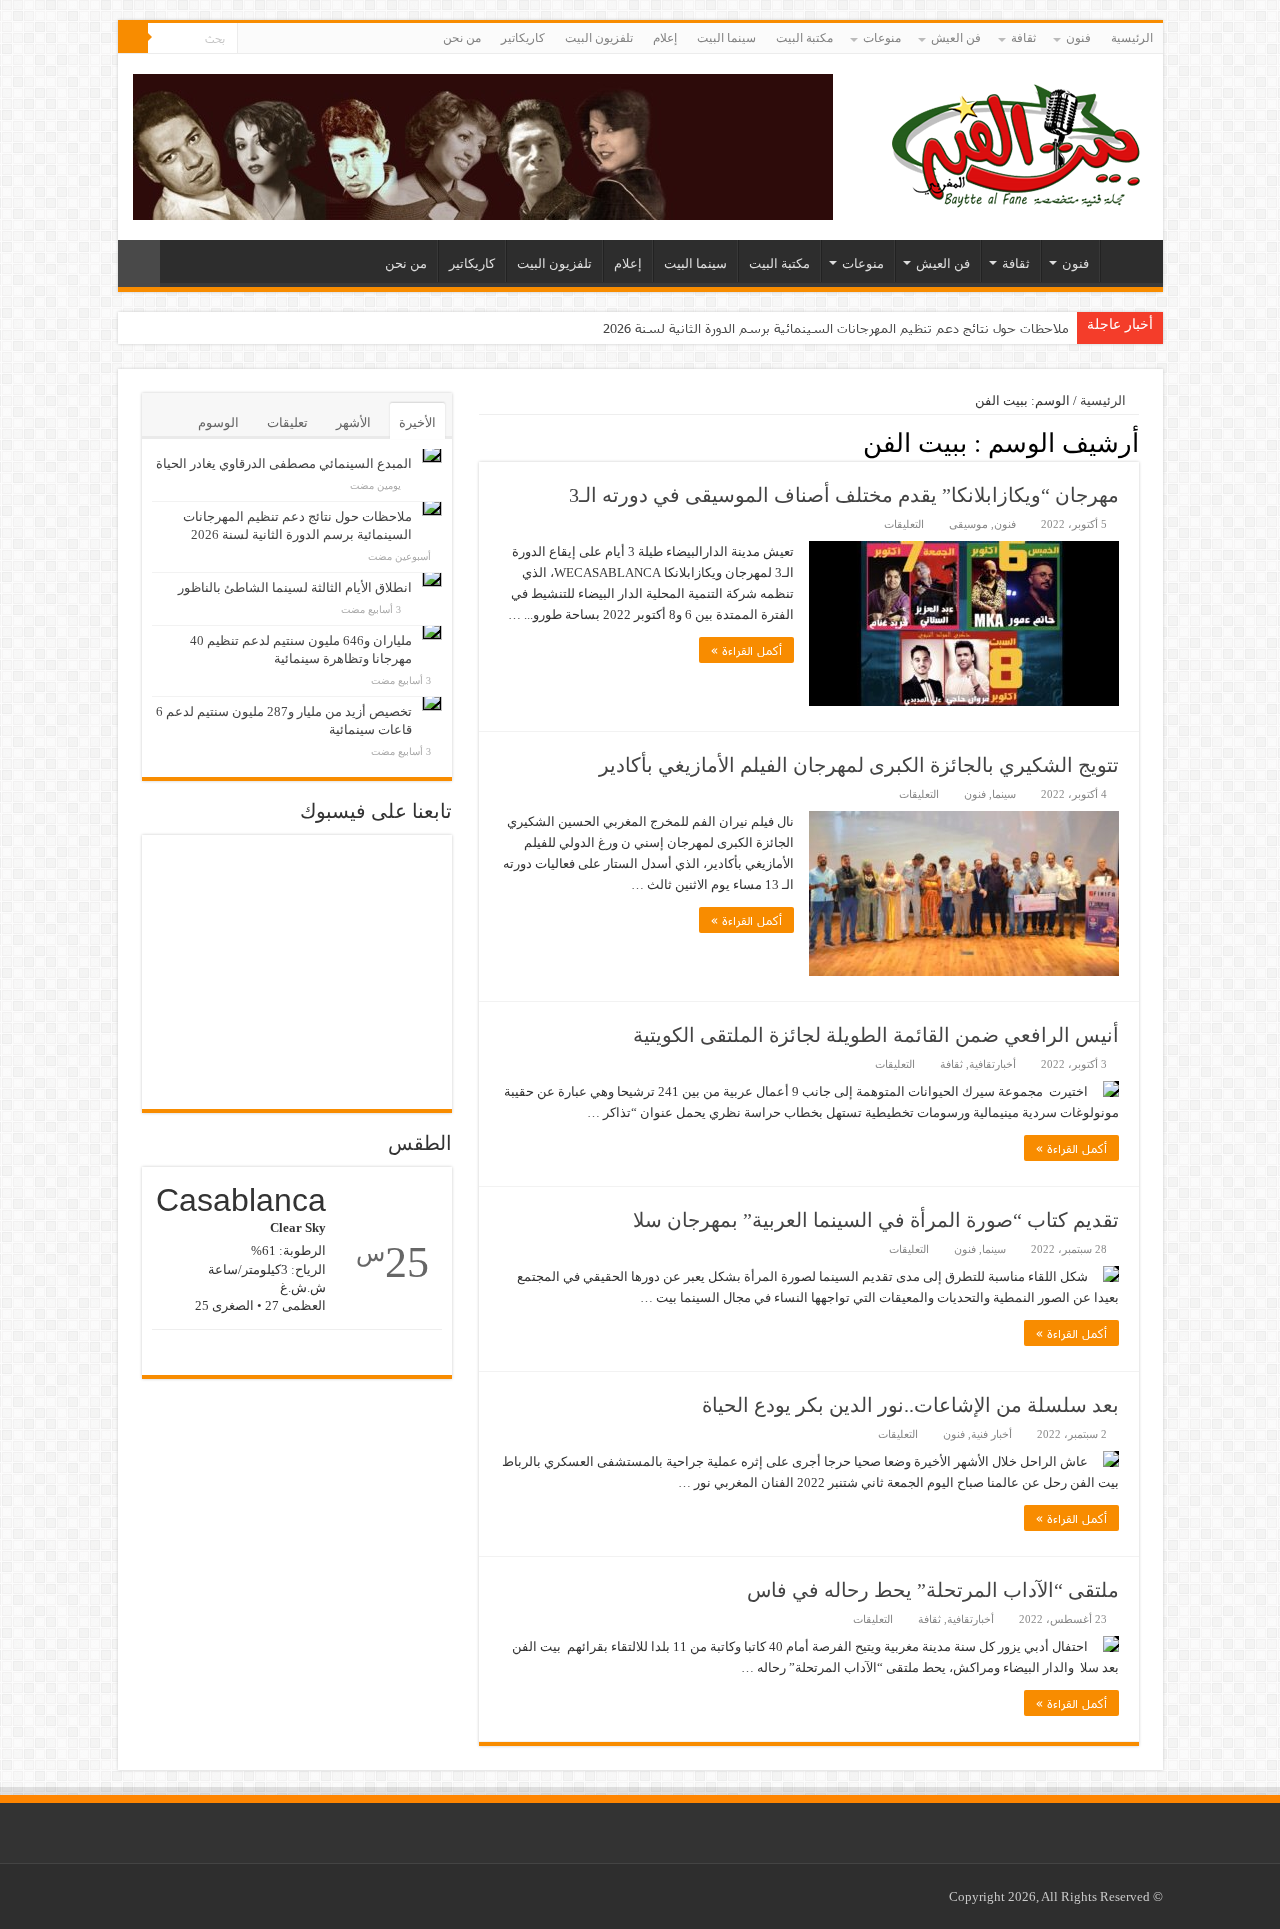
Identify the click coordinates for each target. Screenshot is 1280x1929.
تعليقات (287, 422)
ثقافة (1023, 38)
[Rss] (290, 39)
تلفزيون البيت (599, 38)
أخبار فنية (991, 1434)
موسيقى (968, 524)
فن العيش (956, 38)
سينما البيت (726, 38)
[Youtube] (252, 39)
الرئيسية (1132, 38)
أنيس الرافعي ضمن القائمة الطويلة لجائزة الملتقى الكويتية (876, 1035)
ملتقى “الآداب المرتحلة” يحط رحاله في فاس (933, 1590)
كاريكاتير (523, 38)
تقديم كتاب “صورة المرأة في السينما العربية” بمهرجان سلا (876, 1220)
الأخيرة (417, 422)
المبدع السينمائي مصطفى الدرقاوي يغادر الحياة (284, 463)
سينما (1004, 794)
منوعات (882, 38)
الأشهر (353, 422)
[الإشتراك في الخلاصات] (484, 442)
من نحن (462, 38)
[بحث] (133, 38)
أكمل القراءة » (746, 650)
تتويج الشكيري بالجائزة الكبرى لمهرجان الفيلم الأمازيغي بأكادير (859, 765)
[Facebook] (271, 39)
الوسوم (218, 422)
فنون (1078, 38)
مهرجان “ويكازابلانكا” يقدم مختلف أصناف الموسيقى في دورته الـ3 (844, 495)
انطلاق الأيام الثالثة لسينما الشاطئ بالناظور (295, 587)
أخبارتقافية (992, 1064)
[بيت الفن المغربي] (1018, 142)
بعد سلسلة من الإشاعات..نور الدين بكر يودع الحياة (910, 1405)
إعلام (665, 38)
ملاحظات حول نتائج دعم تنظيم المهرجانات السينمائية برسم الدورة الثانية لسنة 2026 (836, 328)
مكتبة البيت (804, 38)
